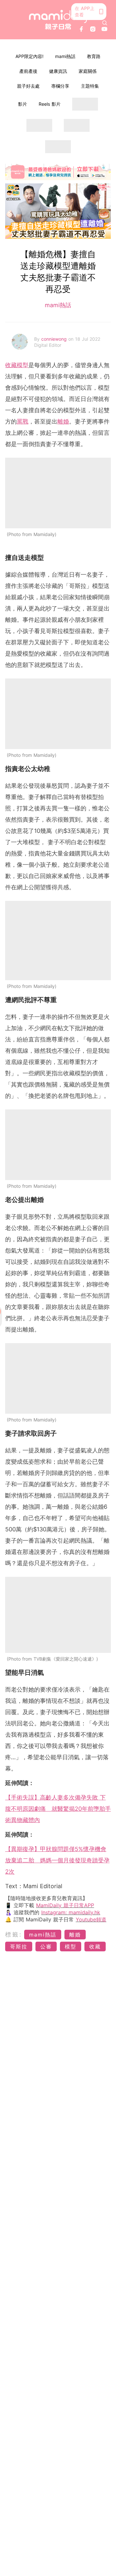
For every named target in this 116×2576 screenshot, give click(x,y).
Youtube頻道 (91, 1919)
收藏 (95, 1947)
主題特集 (90, 86)
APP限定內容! (29, 56)
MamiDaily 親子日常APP (65, 1905)
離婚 (63, 421)
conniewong (55, 339)
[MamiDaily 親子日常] (58, 20)
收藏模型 (17, 365)
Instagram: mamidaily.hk (71, 1912)
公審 (46, 1947)
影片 (23, 104)
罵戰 (23, 421)
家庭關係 (88, 71)
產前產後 (28, 71)
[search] (105, 23)
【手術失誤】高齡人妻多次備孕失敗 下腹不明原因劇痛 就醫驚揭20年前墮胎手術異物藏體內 (58, 1809)
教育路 (94, 56)
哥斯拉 (19, 1947)
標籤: (14, 1934)
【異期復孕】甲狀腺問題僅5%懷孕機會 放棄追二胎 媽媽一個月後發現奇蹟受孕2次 (57, 1860)
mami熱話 (65, 56)
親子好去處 (28, 86)
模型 (71, 1947)
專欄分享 (60, 86)
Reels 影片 (50, 104)
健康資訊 (58, 71)
